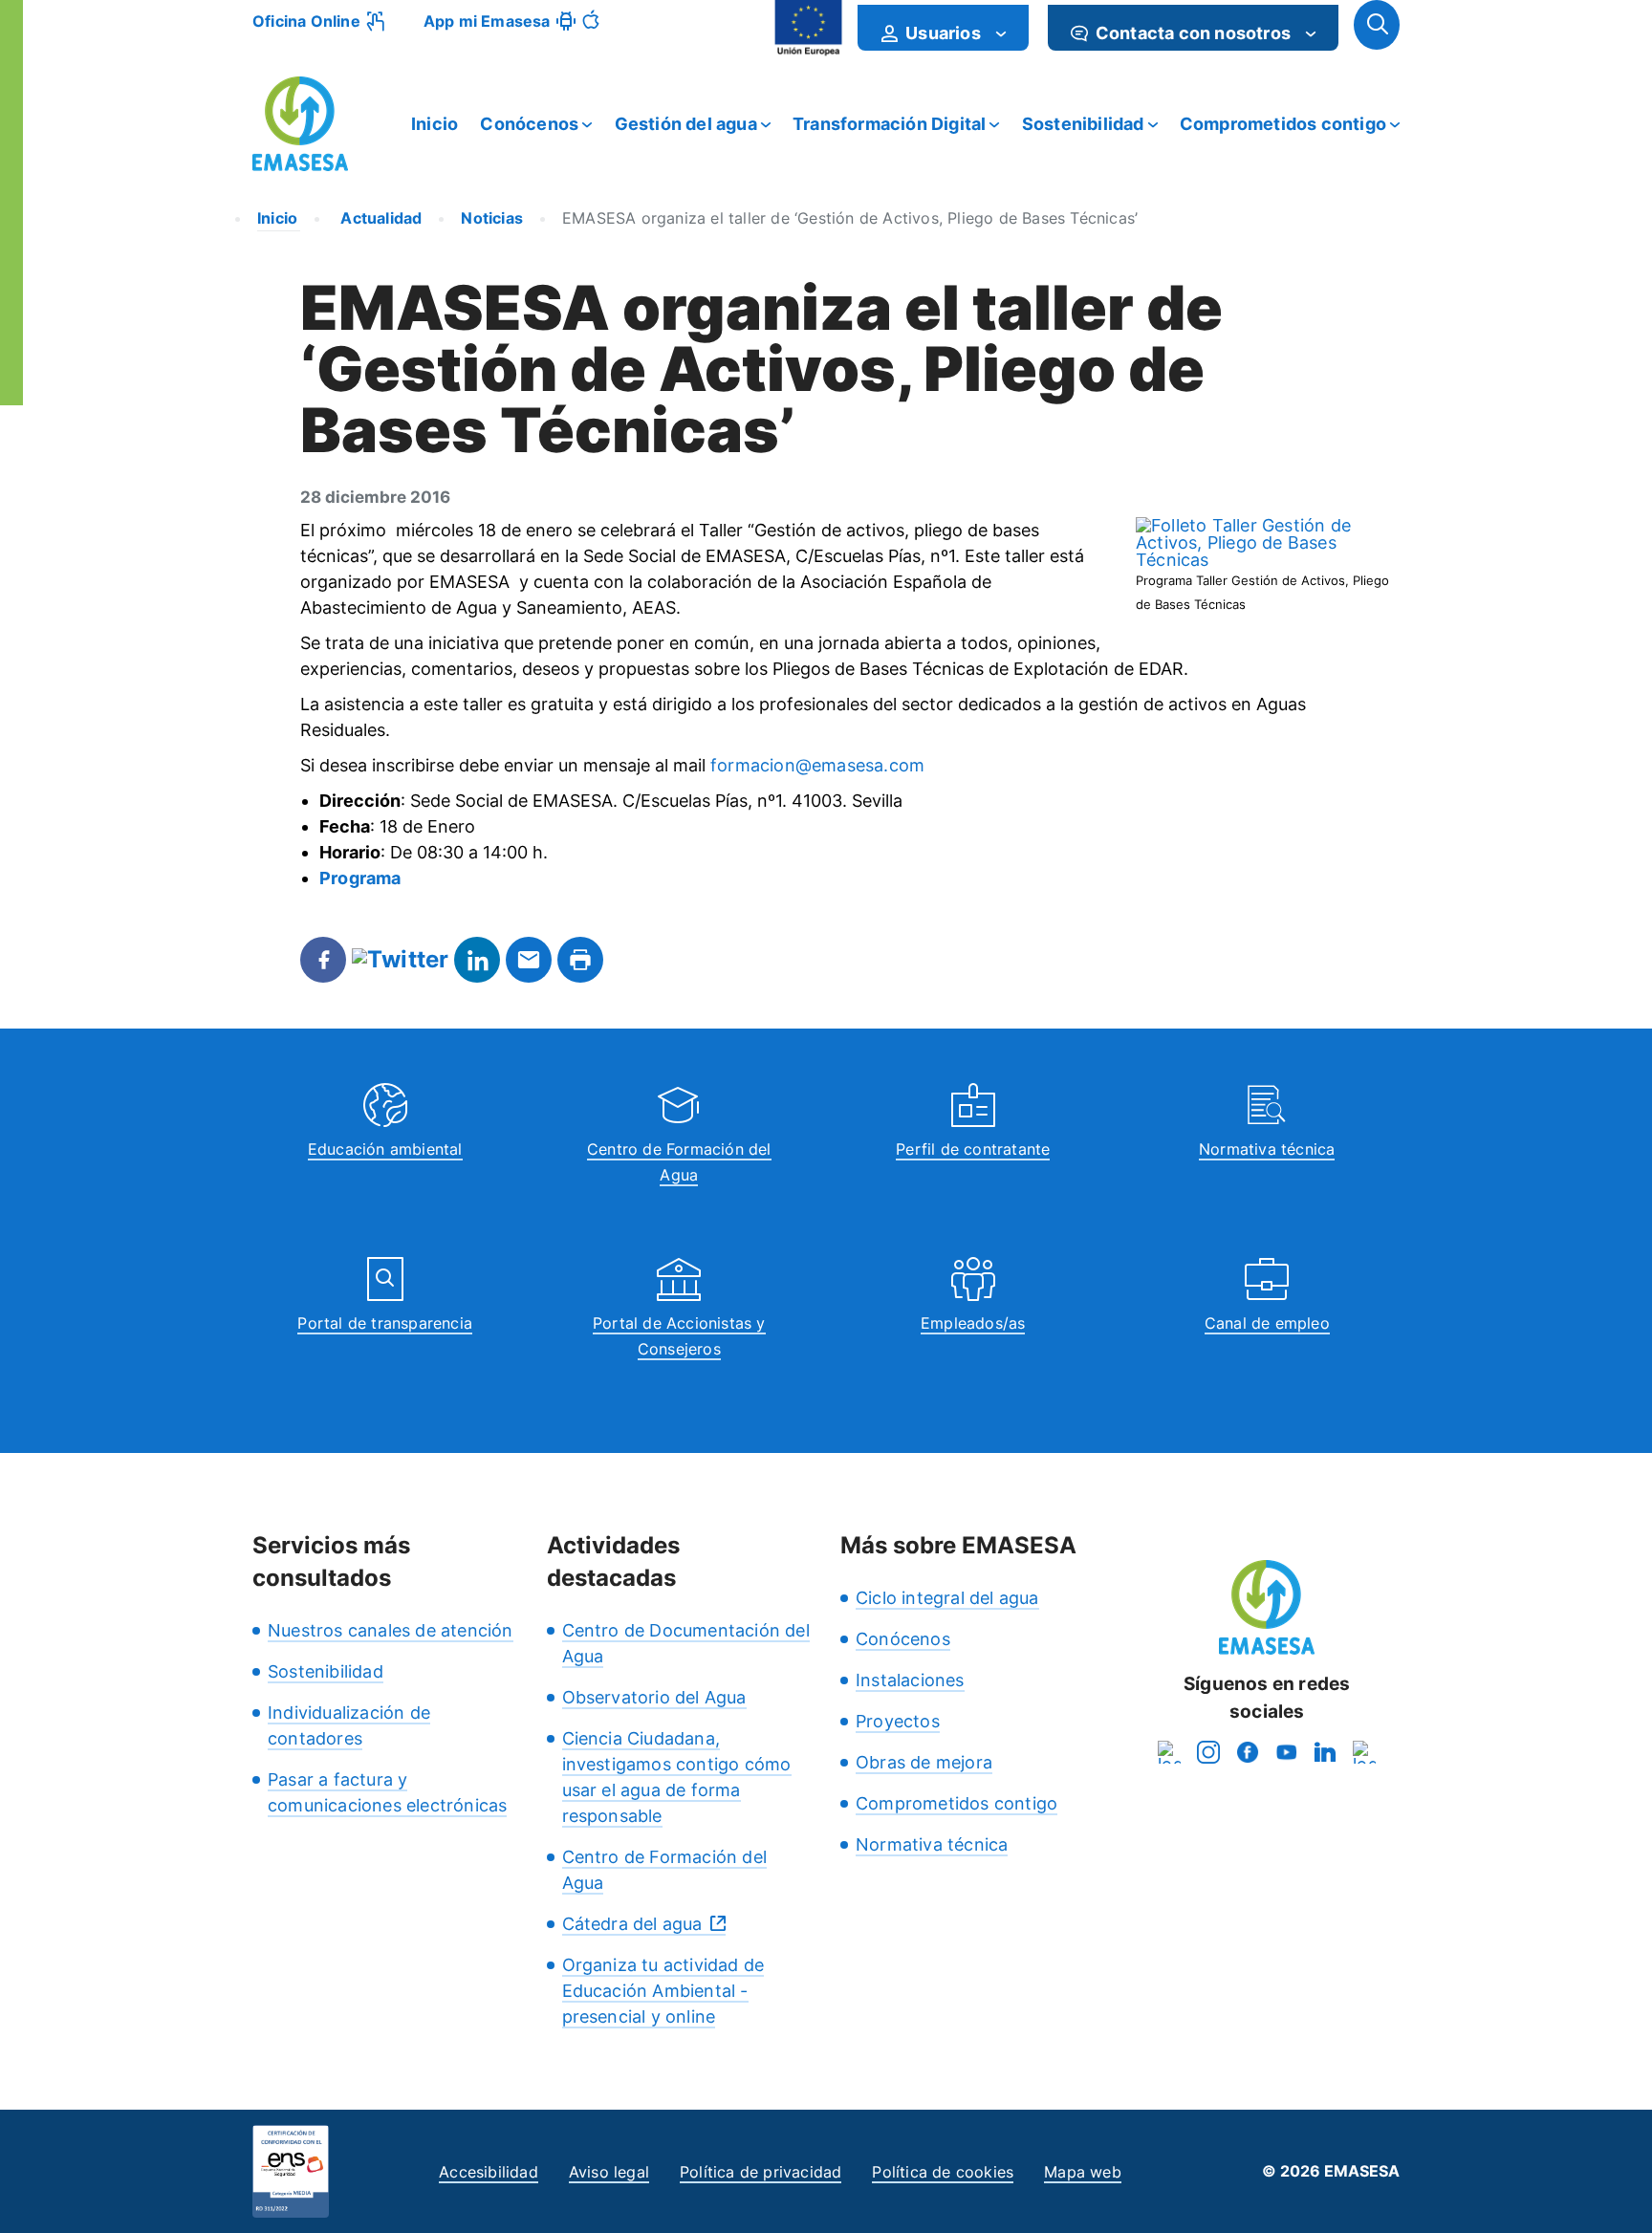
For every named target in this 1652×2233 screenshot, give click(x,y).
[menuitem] (943, 28)
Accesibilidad (489, 2172)
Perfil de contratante (973, 1149)
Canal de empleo (1267, 1323)
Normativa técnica (1267, 1149)
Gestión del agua (686, 124)
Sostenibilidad (1083, 124)
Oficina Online (306, 21)
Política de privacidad (761, 2172)
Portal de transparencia (385, 1323)
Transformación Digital (889, 124)
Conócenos (529, 124)
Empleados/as (973, 1323)
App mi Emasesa (487, 21)
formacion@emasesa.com (817, 765)
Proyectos (898, 1721)
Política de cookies (943, 2172)
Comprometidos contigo (1283, 124)
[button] (1377, 25)
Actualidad (379, 218)
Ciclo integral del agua (947, 1598)
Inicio (435, 124)
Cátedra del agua (632, 1924)
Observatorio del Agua (654, 1697)
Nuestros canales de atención (391, 1630)
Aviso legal (609, 2172)
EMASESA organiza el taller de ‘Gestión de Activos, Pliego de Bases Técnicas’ (850, 218)
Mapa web (1083, 2172)
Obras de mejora (924, 1762)
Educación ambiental (385, 1149)
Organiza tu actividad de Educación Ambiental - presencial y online (663, 1991)
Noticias (492, 218)
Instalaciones (910, 1680)
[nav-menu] (1001, 33)
